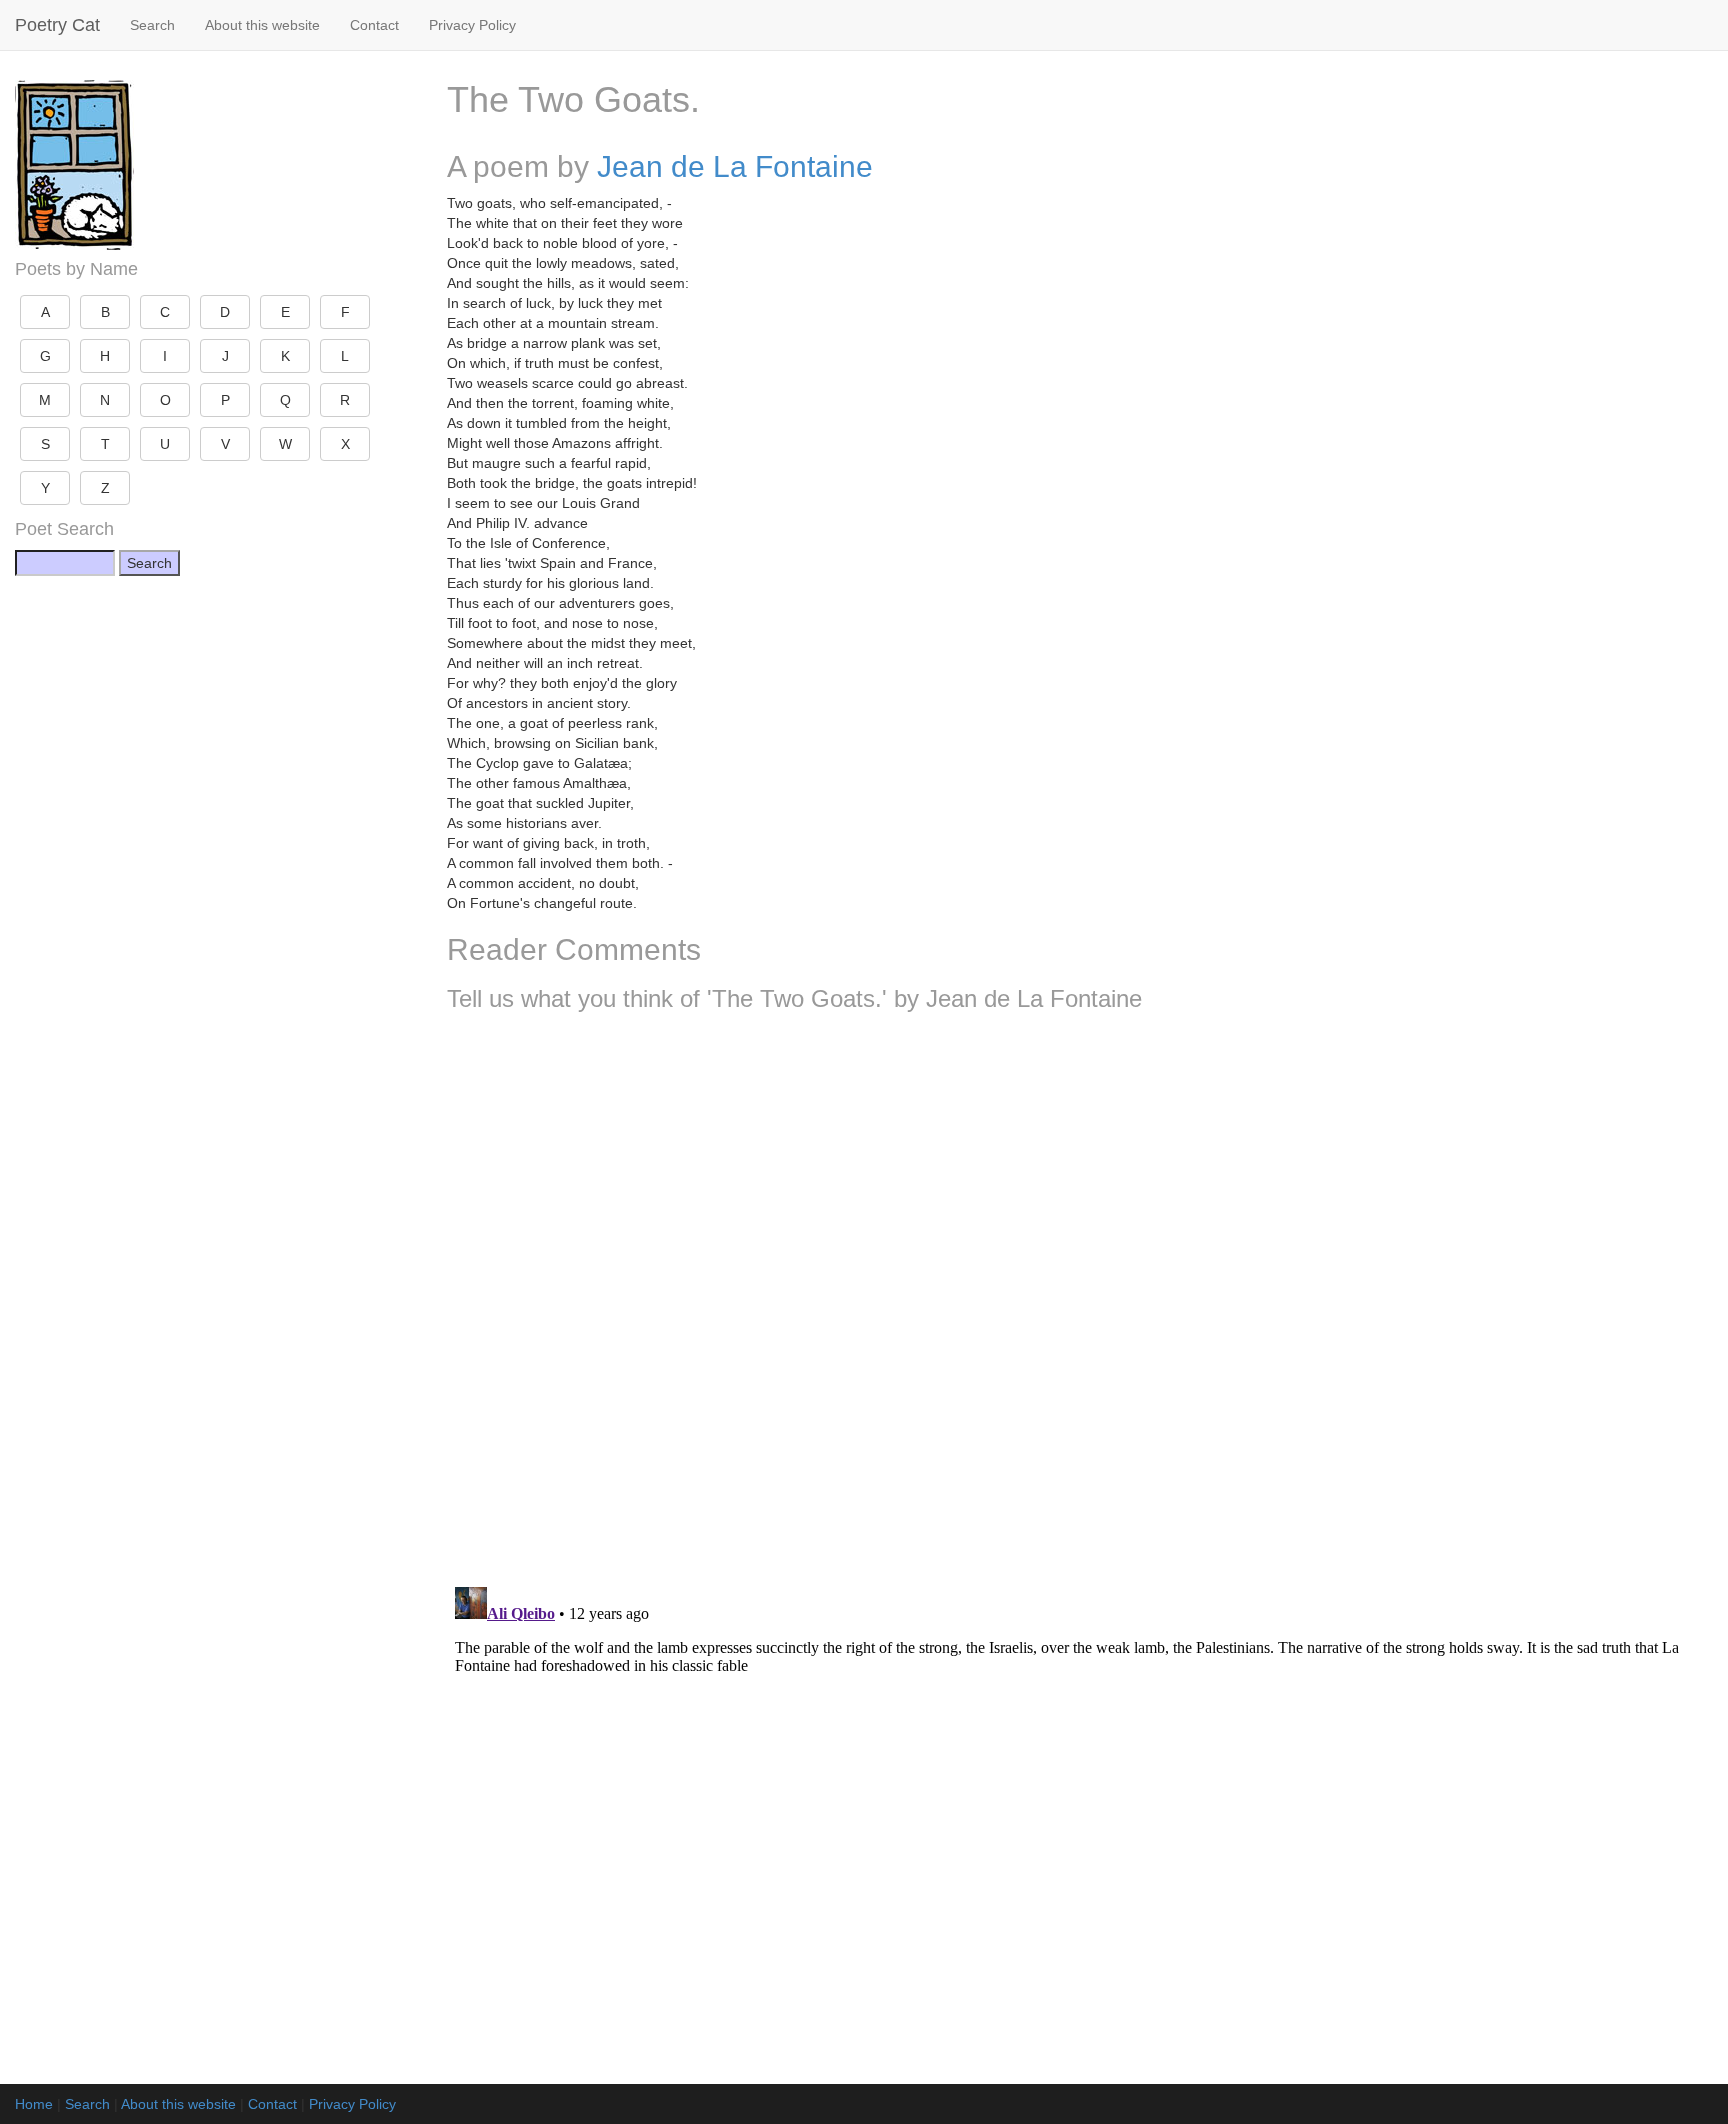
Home (34, 2104)
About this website (262, 25)
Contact (374, 25)
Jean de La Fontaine (735, 166)
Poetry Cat (57, 25)
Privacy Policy (472, 25)
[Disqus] (1080, 1292)
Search (152, 25)
